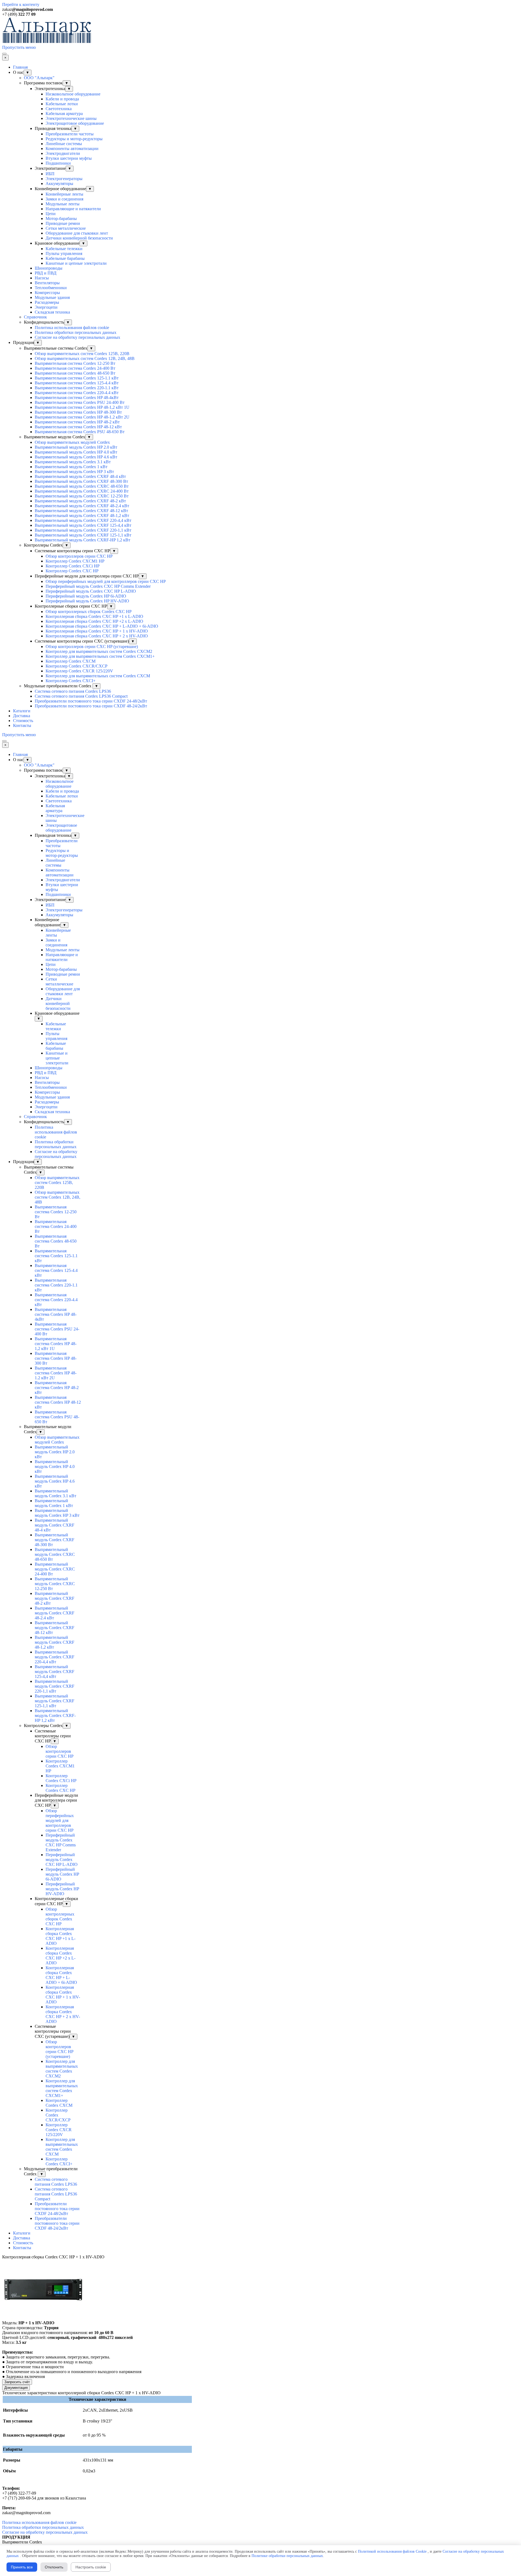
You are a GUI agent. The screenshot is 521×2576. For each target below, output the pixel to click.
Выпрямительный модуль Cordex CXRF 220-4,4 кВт (83, 520)
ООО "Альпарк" (39, 78)
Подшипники (58, 163)
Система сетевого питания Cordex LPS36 (73, 691)
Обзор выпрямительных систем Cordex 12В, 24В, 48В (85, 358)
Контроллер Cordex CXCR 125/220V (79, 671)
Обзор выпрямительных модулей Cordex (72, 442)
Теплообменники (51, 288)
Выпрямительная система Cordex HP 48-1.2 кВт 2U (82, 417)
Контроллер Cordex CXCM (71, 661)
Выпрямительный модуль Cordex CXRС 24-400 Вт (82, 491)
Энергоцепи (46, 307)
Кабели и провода (62, 99)
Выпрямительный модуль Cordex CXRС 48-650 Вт (82, 486)
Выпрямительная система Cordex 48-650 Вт (75, 373)
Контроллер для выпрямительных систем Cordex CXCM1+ (100, 656)
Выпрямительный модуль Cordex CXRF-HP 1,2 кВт (82, 540)
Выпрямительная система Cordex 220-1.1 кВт (77, 388)
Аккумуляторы (59, 183)
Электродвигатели (63, 153)
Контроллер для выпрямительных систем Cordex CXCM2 (99, 651)
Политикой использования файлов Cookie (392, 2551)
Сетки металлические (66, 228)
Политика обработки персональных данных (76, 332)
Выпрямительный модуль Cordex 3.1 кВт (73, 462)
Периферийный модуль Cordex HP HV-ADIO (87, 601)
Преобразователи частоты (70, 134)
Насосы (42, 278)
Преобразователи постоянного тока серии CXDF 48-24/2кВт (91, 706)
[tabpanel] (260, 9)
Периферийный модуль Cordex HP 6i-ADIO (86, 596)
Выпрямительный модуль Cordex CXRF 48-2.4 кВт (82, 506)
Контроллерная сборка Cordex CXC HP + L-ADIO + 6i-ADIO (102, 626)
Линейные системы (64, 144)
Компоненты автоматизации (72, 149)
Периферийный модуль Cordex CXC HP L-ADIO (91, 591)
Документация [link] (16, 2388)
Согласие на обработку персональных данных (77, 337)
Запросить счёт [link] (17, 2382)
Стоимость (23, 721)
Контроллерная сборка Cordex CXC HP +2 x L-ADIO (94, 621)
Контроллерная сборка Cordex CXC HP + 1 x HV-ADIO (97, 631)
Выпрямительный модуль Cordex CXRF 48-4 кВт (80, 476)
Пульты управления (64, 253)
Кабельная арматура (64, 114)
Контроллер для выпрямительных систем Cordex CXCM (98, 676)
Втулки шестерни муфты (69, 158)
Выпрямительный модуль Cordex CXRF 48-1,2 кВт (82, 515)
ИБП (50, 174)
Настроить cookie (91, 2567)
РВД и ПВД (46, 273)
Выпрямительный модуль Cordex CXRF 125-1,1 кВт (83, 535)
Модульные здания (52, 297)
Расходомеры (47, 302)
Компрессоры (47, 293)
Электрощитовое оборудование (75, 123)
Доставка (22, 716)
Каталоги (22, 711)
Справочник (35, 317)
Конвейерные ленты (64, 194)
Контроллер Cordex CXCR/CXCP (77, 666)
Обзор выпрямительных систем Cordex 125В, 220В (82, 354)
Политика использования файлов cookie (72, 328)
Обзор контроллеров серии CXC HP (79, 556)
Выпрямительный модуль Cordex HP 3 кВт (74, 472)
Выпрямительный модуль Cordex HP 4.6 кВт (76, 457)
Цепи (51, 214)
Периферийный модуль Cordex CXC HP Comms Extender (98, 586)
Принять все (22, 2567)
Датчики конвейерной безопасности (79, 238)
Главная (20, 67)
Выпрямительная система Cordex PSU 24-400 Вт (80, 402)
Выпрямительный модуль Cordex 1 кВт (71, 467)
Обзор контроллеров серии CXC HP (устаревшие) (92, 647)
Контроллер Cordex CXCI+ (71, 681)
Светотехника (59, 109)
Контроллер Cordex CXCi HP (73, 566)
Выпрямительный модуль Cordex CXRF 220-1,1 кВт (83, 530)
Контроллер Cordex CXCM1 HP (75, 561)
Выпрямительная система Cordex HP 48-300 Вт (78, 412)
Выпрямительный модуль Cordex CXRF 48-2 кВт (80, 501)
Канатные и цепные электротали (76, 263)
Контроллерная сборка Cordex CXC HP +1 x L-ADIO (94, 616)
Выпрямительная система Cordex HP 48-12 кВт (78, 427)
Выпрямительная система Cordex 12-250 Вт (75, 363)
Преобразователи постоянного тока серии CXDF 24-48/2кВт (91, 701)
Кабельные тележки (64, 249)
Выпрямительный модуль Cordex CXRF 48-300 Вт (81, 481)
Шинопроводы (49, 268)
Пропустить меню (19, 47)
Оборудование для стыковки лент (77, 233)
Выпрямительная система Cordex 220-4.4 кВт (77, 393)
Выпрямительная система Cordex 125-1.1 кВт (77, 378)
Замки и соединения (64, 199)
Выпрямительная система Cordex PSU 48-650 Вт (80, 432)
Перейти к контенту (21, 4)
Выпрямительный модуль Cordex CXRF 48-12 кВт (81, 511)
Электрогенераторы (64, 179)
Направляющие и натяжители (73, 209)
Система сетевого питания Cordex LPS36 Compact (81, 696)
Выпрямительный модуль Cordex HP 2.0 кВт (76, 447)
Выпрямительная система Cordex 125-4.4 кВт (77, 383)
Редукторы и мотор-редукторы (74, 139)
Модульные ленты (63, 204)
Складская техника (52, 312)
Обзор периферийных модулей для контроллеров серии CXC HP (106, 581)
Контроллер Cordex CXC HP (72, 571)
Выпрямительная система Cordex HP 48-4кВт (77, 398)
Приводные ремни (63, 223)
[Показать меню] (4, 54)
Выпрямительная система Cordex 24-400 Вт (75, 368)
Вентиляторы (47, 283)
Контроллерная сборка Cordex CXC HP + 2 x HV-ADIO (97, 636)
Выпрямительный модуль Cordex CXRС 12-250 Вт (82, 496)
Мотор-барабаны (61, 218)
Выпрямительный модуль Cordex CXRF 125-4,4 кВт (83, 525)
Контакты (22, 725)
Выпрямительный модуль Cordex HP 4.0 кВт (76, 452)
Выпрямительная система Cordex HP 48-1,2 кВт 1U (82, 407)
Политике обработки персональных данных (287, 2556)
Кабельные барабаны (65, 258)
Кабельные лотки (62, 104)
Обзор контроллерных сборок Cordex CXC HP (89, 612)
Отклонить (54, 2567)
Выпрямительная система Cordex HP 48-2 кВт (77, 422)
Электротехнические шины (71, 118)
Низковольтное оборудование (73, 94)
